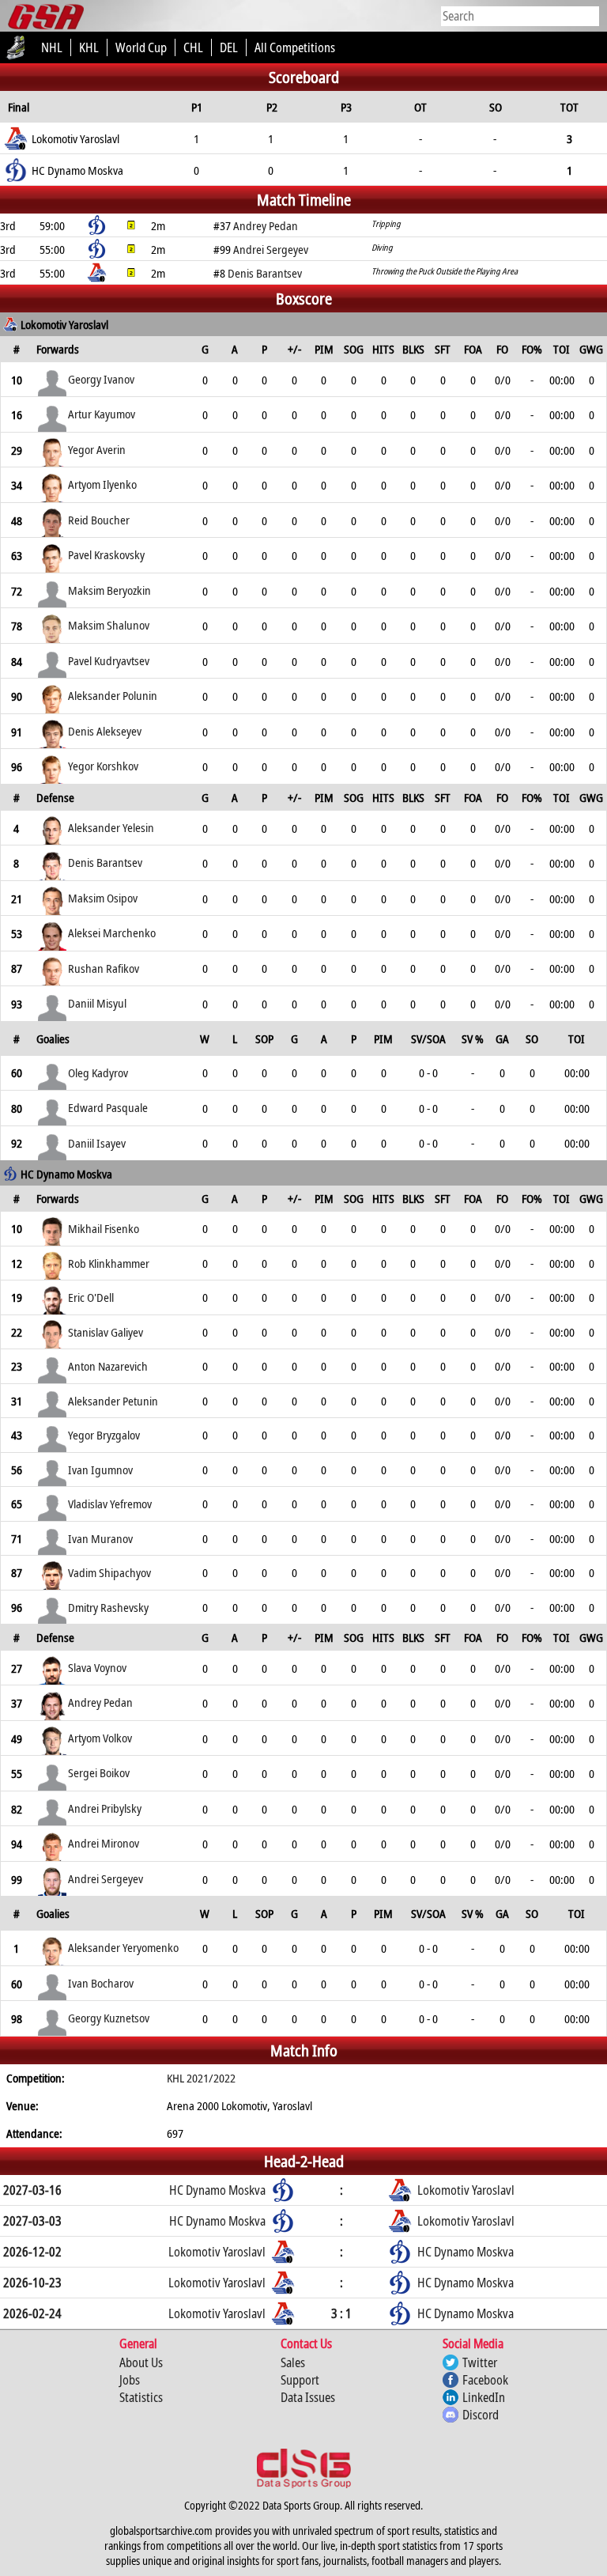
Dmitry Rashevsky (108, 1607)
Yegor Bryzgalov (104, 1435)
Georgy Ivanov (101, 379)
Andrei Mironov (104, 1843)
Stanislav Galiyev (106, 1332)
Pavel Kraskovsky (106, 554)
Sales (293, 2362)
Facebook (485, 2380)
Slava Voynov (97, 1667)
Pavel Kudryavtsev (109, 660)
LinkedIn (484, 2397)
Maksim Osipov (103, 898)
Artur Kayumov (102, 414)
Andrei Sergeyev (106, 1878)
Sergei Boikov (99, 1772)
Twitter (480, 2362)
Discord (481, 2415)
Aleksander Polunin (113, 695)
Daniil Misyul (97, 1003)
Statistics (141, 2397)
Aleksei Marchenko (112, 932)
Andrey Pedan (100, 1702)
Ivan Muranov (100, 1538)
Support (300, 2380)
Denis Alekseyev (105, 731)
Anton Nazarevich (108, 1366)
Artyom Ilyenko (102, 484)
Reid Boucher (99, 520)
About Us (141, 2362)
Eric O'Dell (91, 1297)
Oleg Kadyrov (98, 1072)
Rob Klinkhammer (109, 1263)
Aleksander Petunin (113, 1401)
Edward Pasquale (108, 1107)
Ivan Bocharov (101, 1983)
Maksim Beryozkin (109, 590)
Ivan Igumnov (100, 1470)
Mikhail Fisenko (104, 1228)
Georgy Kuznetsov (109, 2018)
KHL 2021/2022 (201, 2078)
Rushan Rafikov (104, 968)
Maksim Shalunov (109, 625)
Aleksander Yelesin (111, 827)
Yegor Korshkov (103, 766)
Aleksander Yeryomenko (123, 1947)
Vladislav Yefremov (110, 1504)
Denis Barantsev (105, 862)
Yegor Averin (97, 449)
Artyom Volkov (100, 1738)
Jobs (130, 2380)
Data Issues (308, 2397)
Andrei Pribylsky (105, 1808)
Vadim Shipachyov (109, 1572)
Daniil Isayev (97, 1143)
